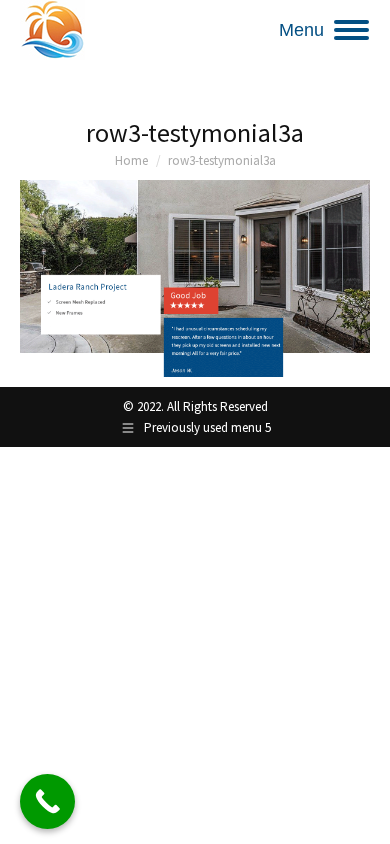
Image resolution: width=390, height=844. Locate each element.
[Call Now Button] (47, 801)
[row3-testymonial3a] (195, 278)
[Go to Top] (360, 814)
